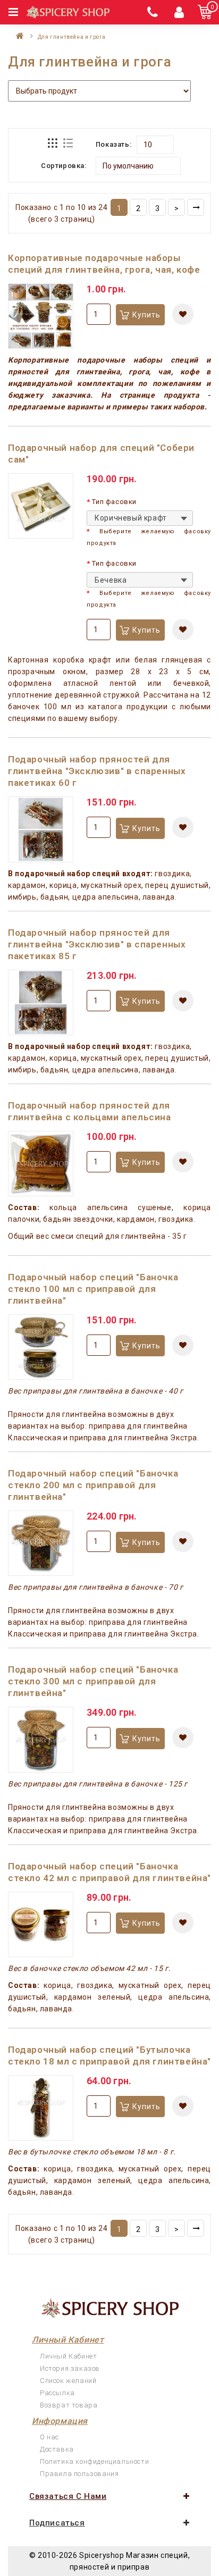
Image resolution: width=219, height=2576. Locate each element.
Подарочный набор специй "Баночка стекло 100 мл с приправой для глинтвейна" (93, 1289)
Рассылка (57, 2393)
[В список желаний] (183, 314)
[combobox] (140, 518)
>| (196, 207)
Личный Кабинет (68, 2356)
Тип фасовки (114, 502)
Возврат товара (69, 2405)
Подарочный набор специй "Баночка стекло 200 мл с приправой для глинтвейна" (93, 1485)
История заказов (70, 2368)
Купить (146, 315)
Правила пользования (79, 2474)
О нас (49, 2437)
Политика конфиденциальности (94, 2461)
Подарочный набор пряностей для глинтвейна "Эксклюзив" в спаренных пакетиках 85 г (97, 944)
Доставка (57, 2449)
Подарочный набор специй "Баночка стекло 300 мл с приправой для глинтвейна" (93, 1681)
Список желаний (68, 2381)
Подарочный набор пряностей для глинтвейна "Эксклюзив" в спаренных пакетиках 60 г (97, 771)
